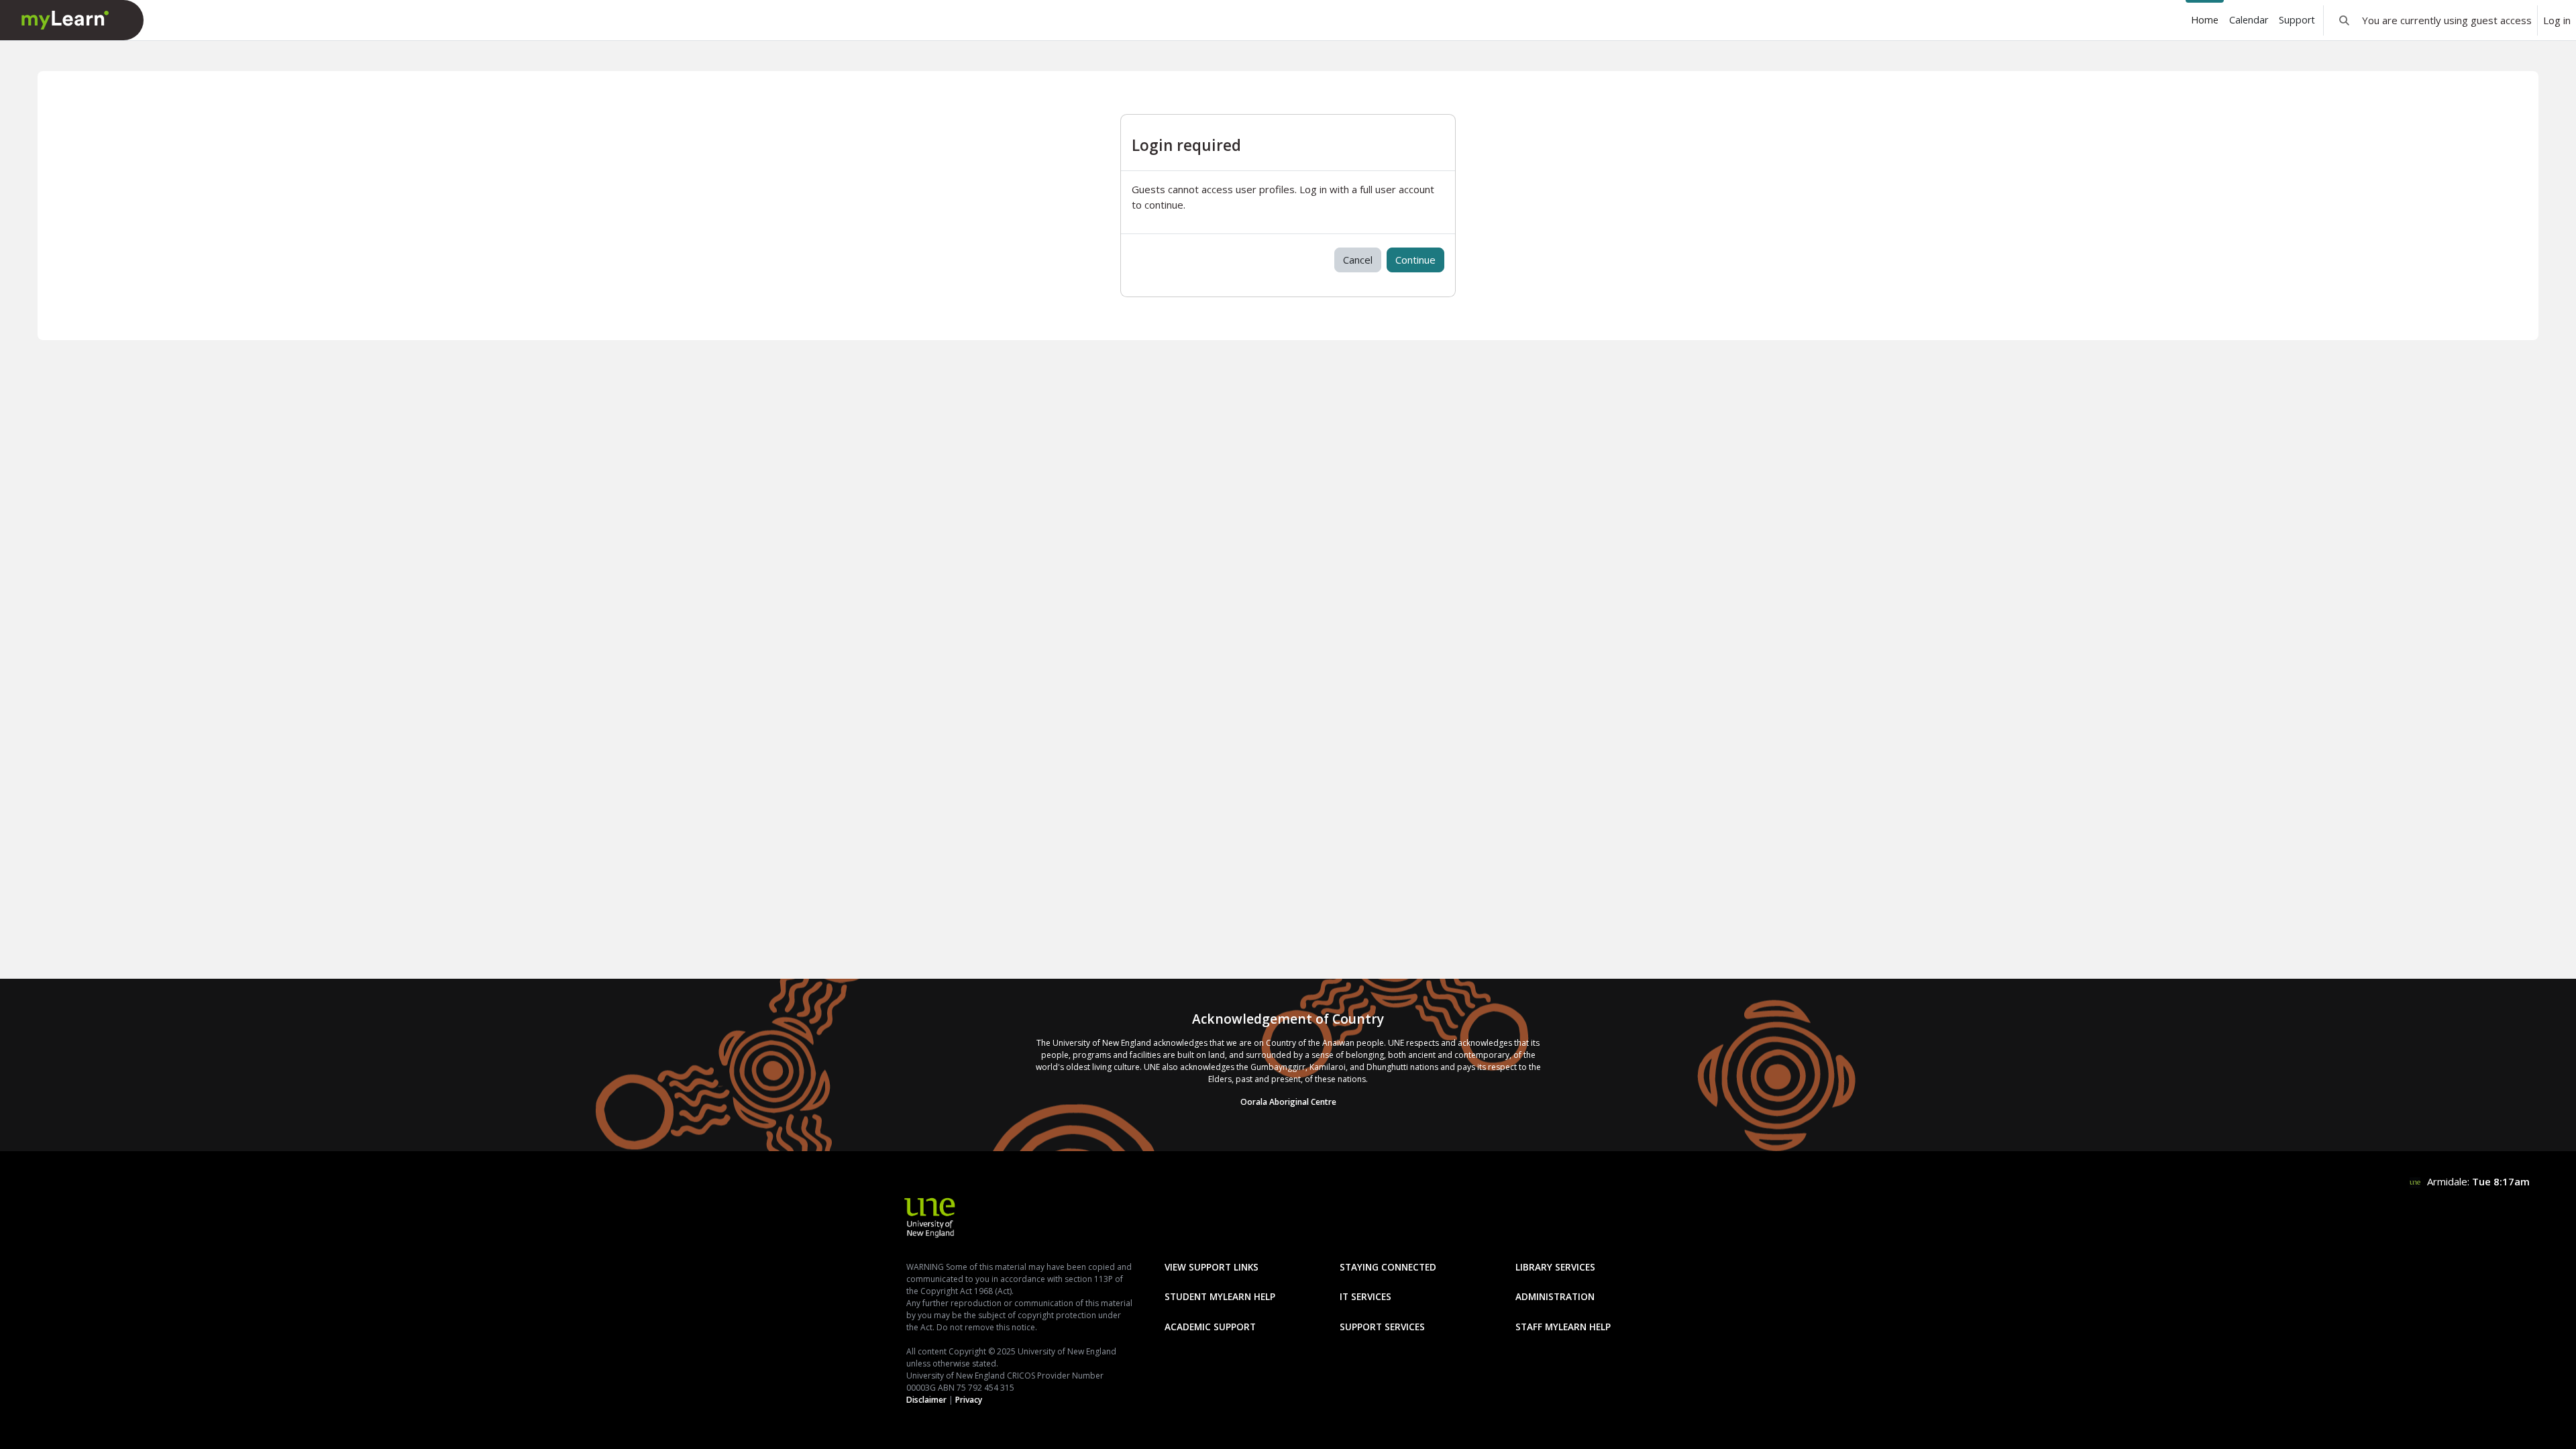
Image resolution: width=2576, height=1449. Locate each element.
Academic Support (1210, 1327)
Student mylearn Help (1220, 1296)
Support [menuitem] (2297, 20)
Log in (2557, 20)
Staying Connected (1388, 1267)
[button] (2344, 20)
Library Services (1555, 1267)
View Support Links (1212, 1267)
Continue (1415, 260)
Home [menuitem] (2205, 20)
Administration (1555, 1296)
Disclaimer (926, 1400)
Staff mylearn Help (1563, 1327)
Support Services (1382, 1327)
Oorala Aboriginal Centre (1288, 1102)
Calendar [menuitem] (2249, 20)
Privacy (969, 1400)
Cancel (1358, 260)
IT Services (1365, 1296)
